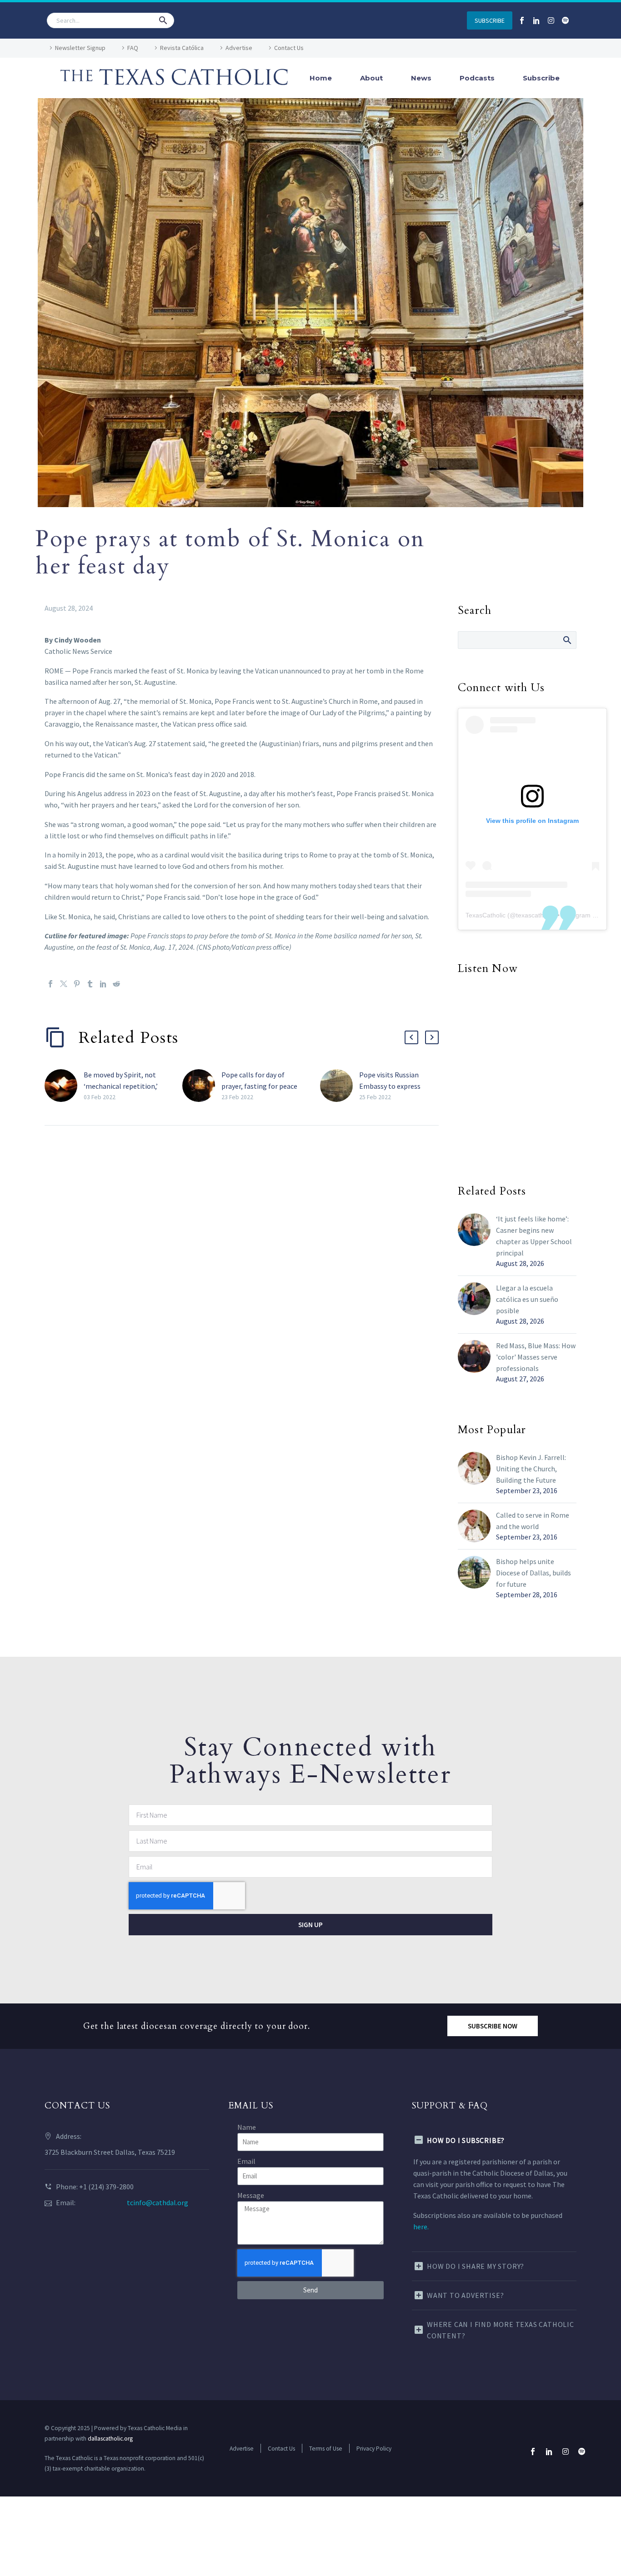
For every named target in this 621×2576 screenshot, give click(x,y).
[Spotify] (566, 20)
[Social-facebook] (522, 20)
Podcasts (477, 78)
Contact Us (289, 48)
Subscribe (541, 78)
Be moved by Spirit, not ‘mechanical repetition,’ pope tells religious (121, 1086)
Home (321, 78)
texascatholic (535, 915)
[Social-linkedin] (536, 20)
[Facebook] (50, 984)
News (421, 78)
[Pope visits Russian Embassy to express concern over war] (340, 1086)
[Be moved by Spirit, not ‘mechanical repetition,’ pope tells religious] (64, 1086)
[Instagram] (551, 20)
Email (246, 2161)
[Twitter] (64, 984)
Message (251, 2195)
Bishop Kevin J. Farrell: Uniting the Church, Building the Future (531, 1469)
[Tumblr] (90, 984)
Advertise (239, 48)
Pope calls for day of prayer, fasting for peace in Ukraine (259, 1086)
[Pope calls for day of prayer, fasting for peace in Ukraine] (202, 1086)
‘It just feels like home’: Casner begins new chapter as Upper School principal (534, 1236)
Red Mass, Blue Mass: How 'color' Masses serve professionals (536, 1357)
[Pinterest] (77, 984)
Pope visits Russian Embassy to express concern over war (390, 1086)
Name (247, 2127)
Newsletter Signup (80, 48)
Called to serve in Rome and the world (533, 1521)
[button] (163, 20)
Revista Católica (182, 48)
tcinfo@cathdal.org (158, 2202)
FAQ (133, 48)
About (371, 78)
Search (567, 640)
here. (421, 2227)
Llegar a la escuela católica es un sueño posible (527, 1299)
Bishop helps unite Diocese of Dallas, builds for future (533, 1573)
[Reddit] (116, 984)
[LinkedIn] (103, 984)
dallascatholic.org (110, 2439)
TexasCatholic (486, 915)
